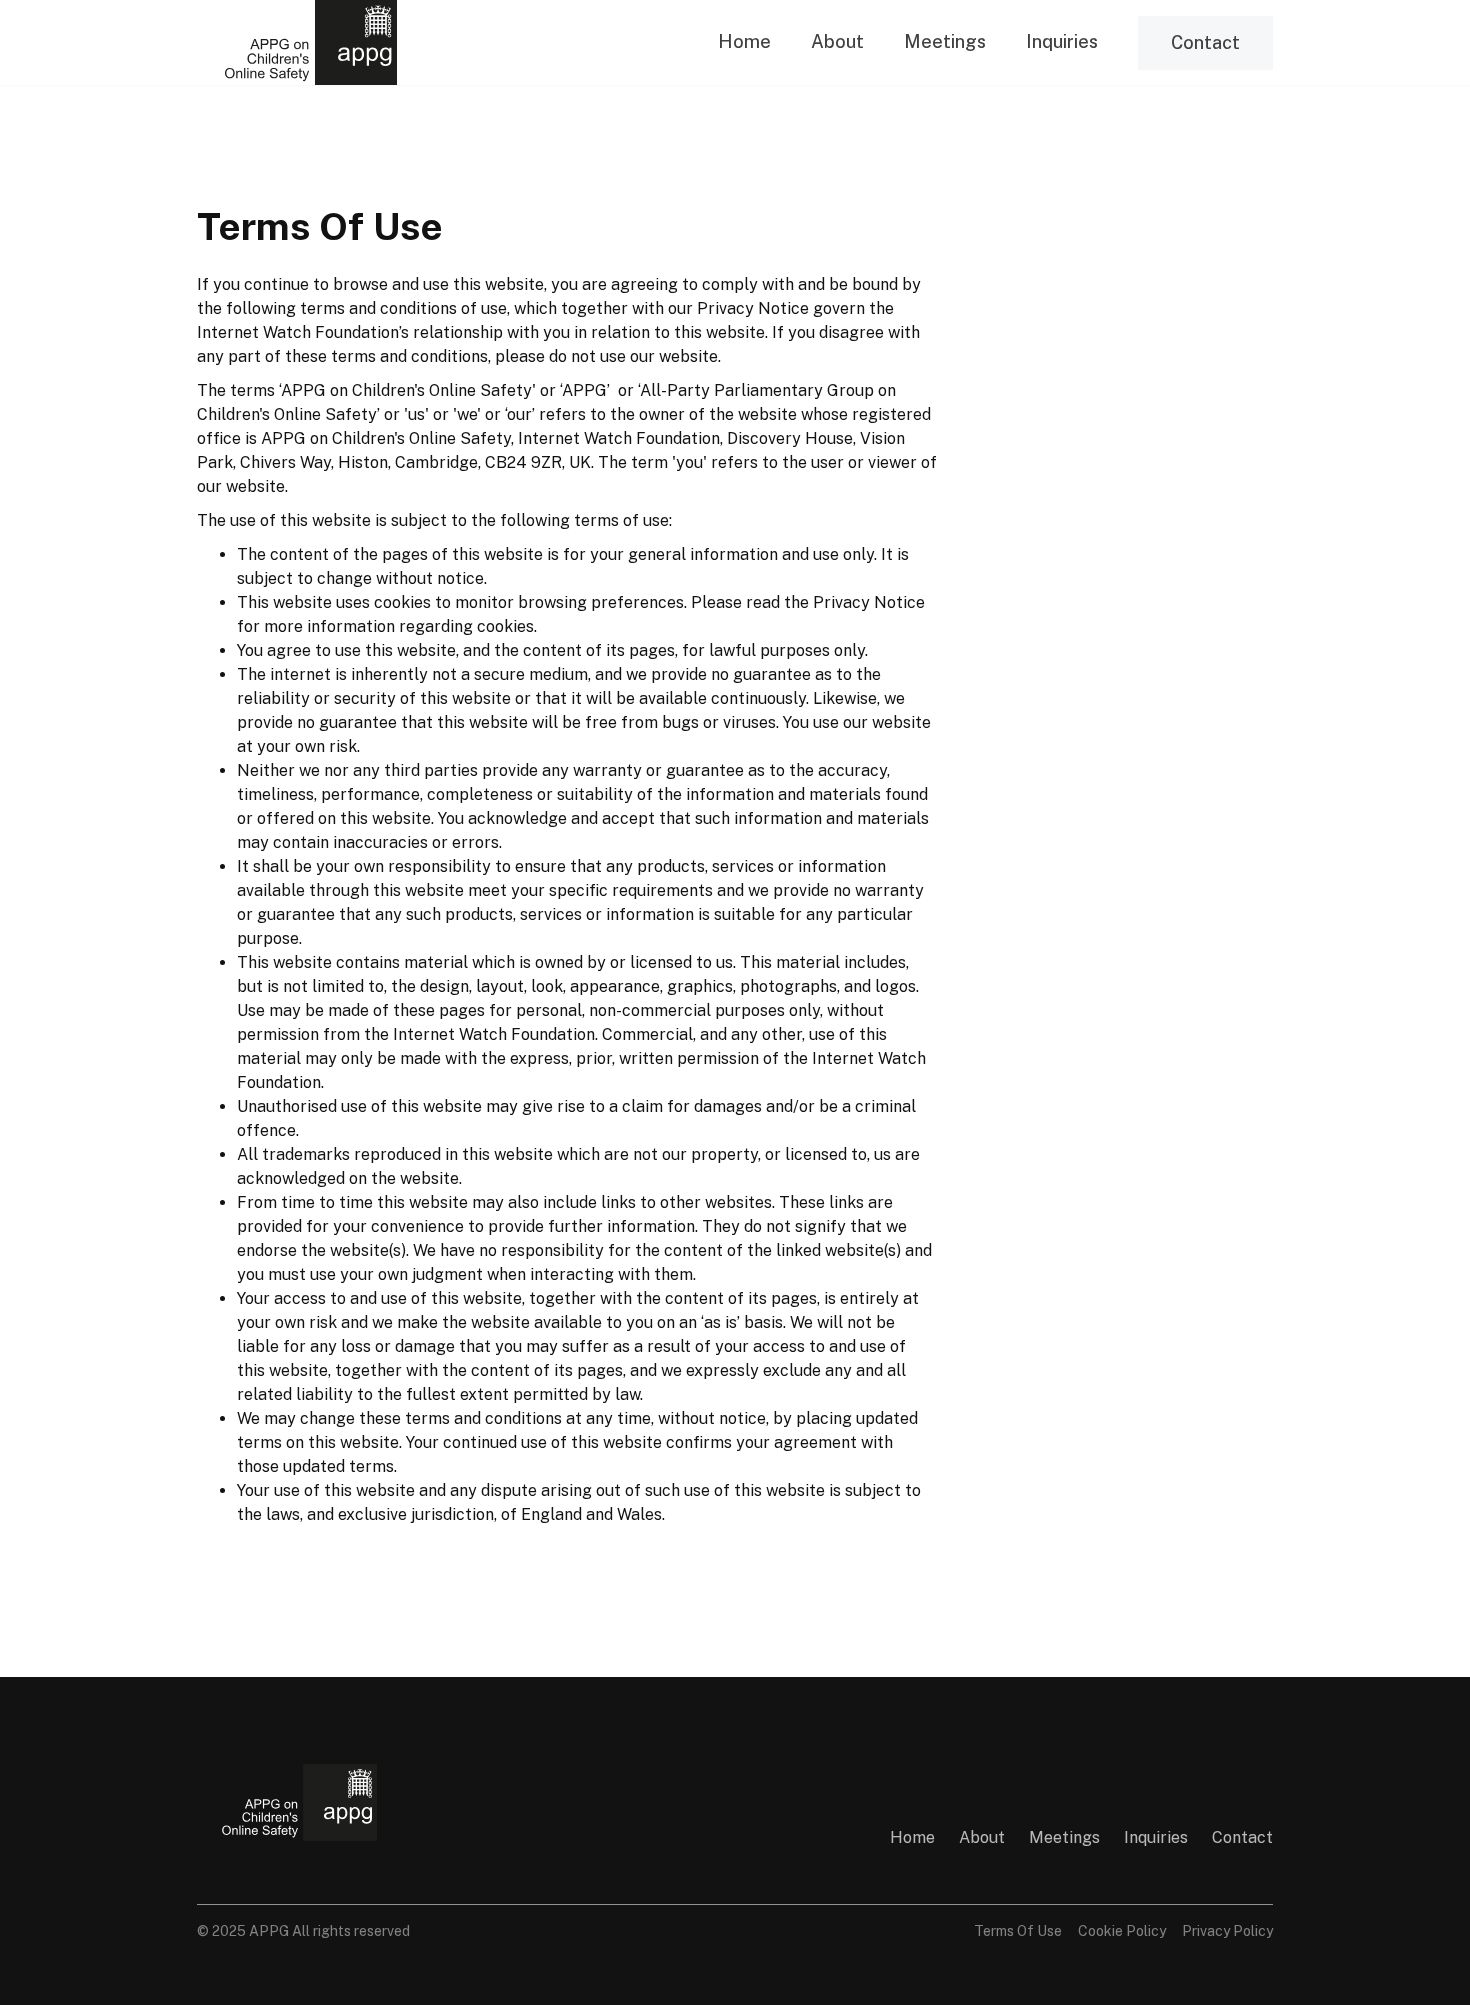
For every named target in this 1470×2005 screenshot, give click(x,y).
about (982, 1837)
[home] (297, 42)
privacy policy (1227, 1931)
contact (1242, 1837)
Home (744, 41)
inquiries (1062, 41)
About (837, 41)
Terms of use (1018, 1931)
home (912, 1837)
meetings (945, 41)
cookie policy (1122, 1931)
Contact (1205, 42)
